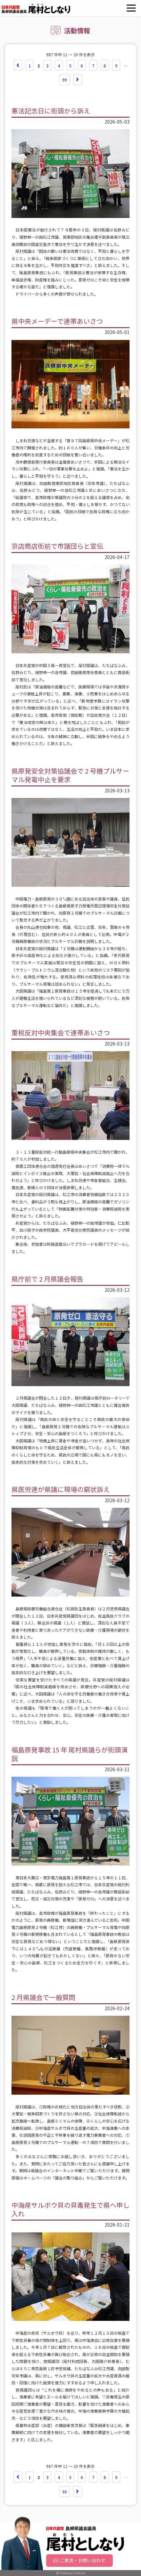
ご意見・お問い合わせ (83, 2560)
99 (65, 80)
